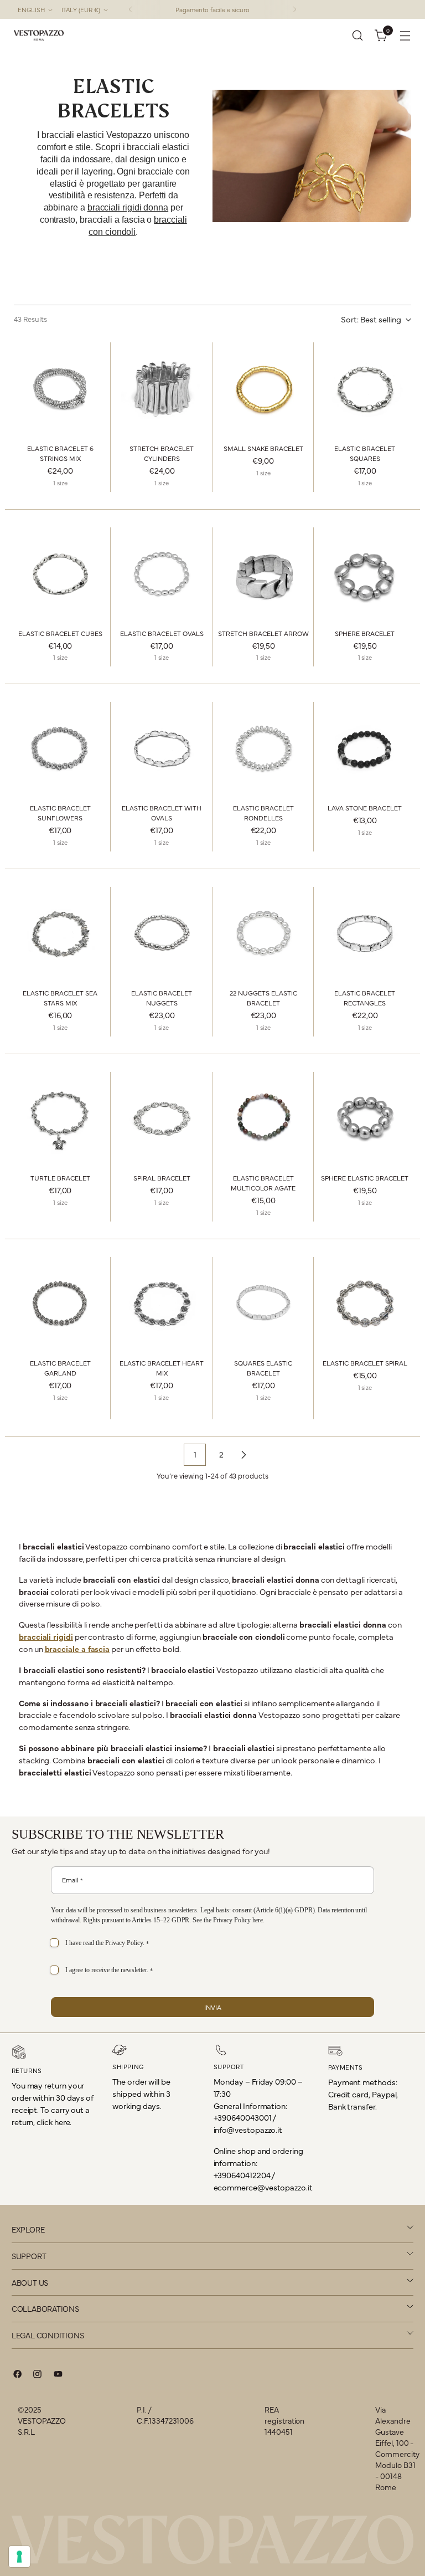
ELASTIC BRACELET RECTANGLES (365, 998)
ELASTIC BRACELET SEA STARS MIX (60, 998)
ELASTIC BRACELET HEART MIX (162, 1368)
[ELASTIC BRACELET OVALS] (162, 574)
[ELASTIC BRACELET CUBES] (60, 574)
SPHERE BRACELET (365, 633)
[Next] (294, 9)
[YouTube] (58, 2376)
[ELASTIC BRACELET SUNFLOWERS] (60, 748)
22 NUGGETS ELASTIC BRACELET (263, 998)
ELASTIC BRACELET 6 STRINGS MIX (60, 453)
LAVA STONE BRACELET (365, 808)
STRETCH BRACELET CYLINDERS (162, 453)
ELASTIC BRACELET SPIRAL (365, 1363)
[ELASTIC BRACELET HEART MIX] (162, 1303)
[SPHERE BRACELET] (365, 574)
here (258, 1920)
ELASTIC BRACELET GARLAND (60, 1368)
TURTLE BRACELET (60, 1178)
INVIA (213, 2007)
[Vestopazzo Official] (39, 35)
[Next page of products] (243, 1455)
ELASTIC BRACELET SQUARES (365, 453)
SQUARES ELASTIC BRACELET (263, 1368)
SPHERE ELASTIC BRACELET (365, 1178)
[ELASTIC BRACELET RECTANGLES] (365, 933)
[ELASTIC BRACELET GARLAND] (60, 1303)
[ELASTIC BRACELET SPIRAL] (365, 1303)
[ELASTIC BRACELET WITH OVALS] (162, 748)
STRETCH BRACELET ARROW (263, 633)
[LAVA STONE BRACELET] (365, 748)
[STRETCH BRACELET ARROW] (264, 574)
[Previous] (131, 9)
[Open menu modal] (405, 36)
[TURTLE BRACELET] (60, 1118)
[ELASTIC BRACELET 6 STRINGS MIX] (60, 389)
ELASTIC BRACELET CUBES (60, 633)
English (31, 9)
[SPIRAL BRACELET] (162, 1118)
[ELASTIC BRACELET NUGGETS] (162, 933)
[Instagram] (38, 2376)
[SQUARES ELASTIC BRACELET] (264, 1303)
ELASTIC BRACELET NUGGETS (162, 998)
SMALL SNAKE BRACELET (263, 448)
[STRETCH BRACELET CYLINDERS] (162, 389)
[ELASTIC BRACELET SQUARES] (365, 389)
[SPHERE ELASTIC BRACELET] (365, 1118)
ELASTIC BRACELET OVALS (162, 633)
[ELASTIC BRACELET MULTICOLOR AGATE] (264, 1118)
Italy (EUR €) (81, 9)
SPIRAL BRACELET (162, 1178)
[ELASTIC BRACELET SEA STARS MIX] (60, 933)
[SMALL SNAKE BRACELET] (264, 389)
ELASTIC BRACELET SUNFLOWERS (60, 813)
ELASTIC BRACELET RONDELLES (263, 813)
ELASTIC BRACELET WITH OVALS (162, 813)
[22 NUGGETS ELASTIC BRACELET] (264, 933)
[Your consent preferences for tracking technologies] (19, 2557)
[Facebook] (18, 2376)
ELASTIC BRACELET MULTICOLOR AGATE (263, 1183)
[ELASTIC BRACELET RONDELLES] (264, 748)
